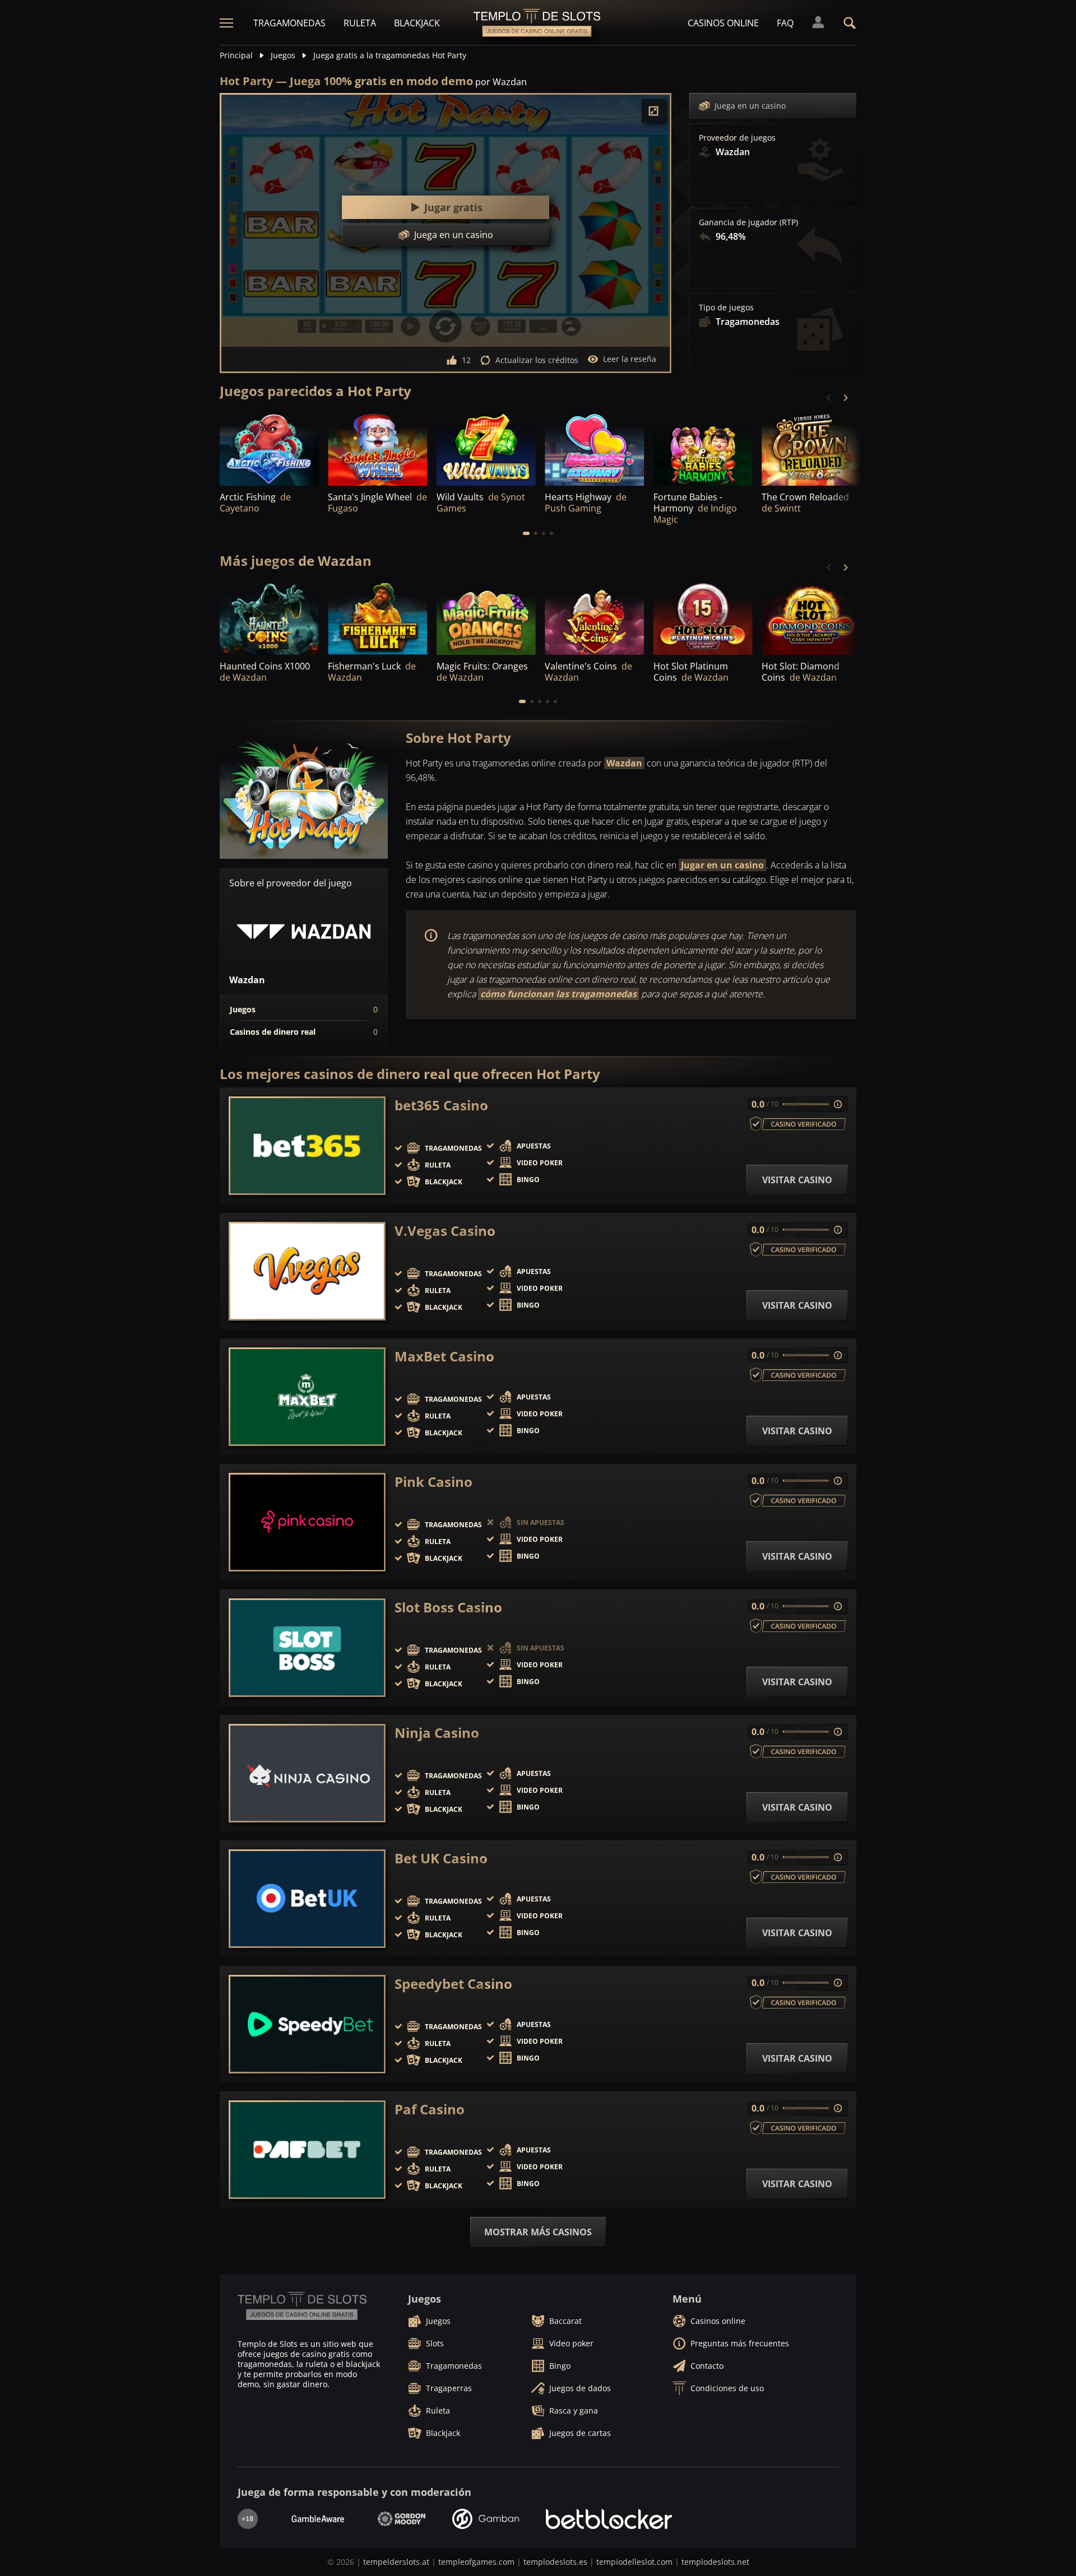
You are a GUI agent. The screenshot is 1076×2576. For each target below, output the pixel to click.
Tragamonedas (289, 23)
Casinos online (723, 23)
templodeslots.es (555, 2562)
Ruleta (360, 23)
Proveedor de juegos (737, 138)
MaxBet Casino (444, 1356)
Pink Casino (433, 1482)
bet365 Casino (441, 1105)
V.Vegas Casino (445, 1231)
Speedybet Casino (453, 1984)
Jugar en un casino (722, 865)
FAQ (785, 23)
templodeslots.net (715, 2562)
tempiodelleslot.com (634, 2562)
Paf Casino (430, 2109)
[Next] (845, 398)
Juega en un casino (750, 106)
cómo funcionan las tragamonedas (558, 994)
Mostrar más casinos (538, 2232)
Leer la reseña (630, 359)
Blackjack (417, 23)
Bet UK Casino (441, 1858)
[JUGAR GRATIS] (269, 448)
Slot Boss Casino (448, 1607)
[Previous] (829, 398)
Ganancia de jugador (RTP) (748, 222)
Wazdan (624, 763)
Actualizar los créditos (537, 360)
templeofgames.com (476, 2562)
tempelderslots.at (396, 2562)
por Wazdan (501, 82)
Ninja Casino (437, 1733)
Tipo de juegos (726, 308)
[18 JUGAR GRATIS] (594, 448)
